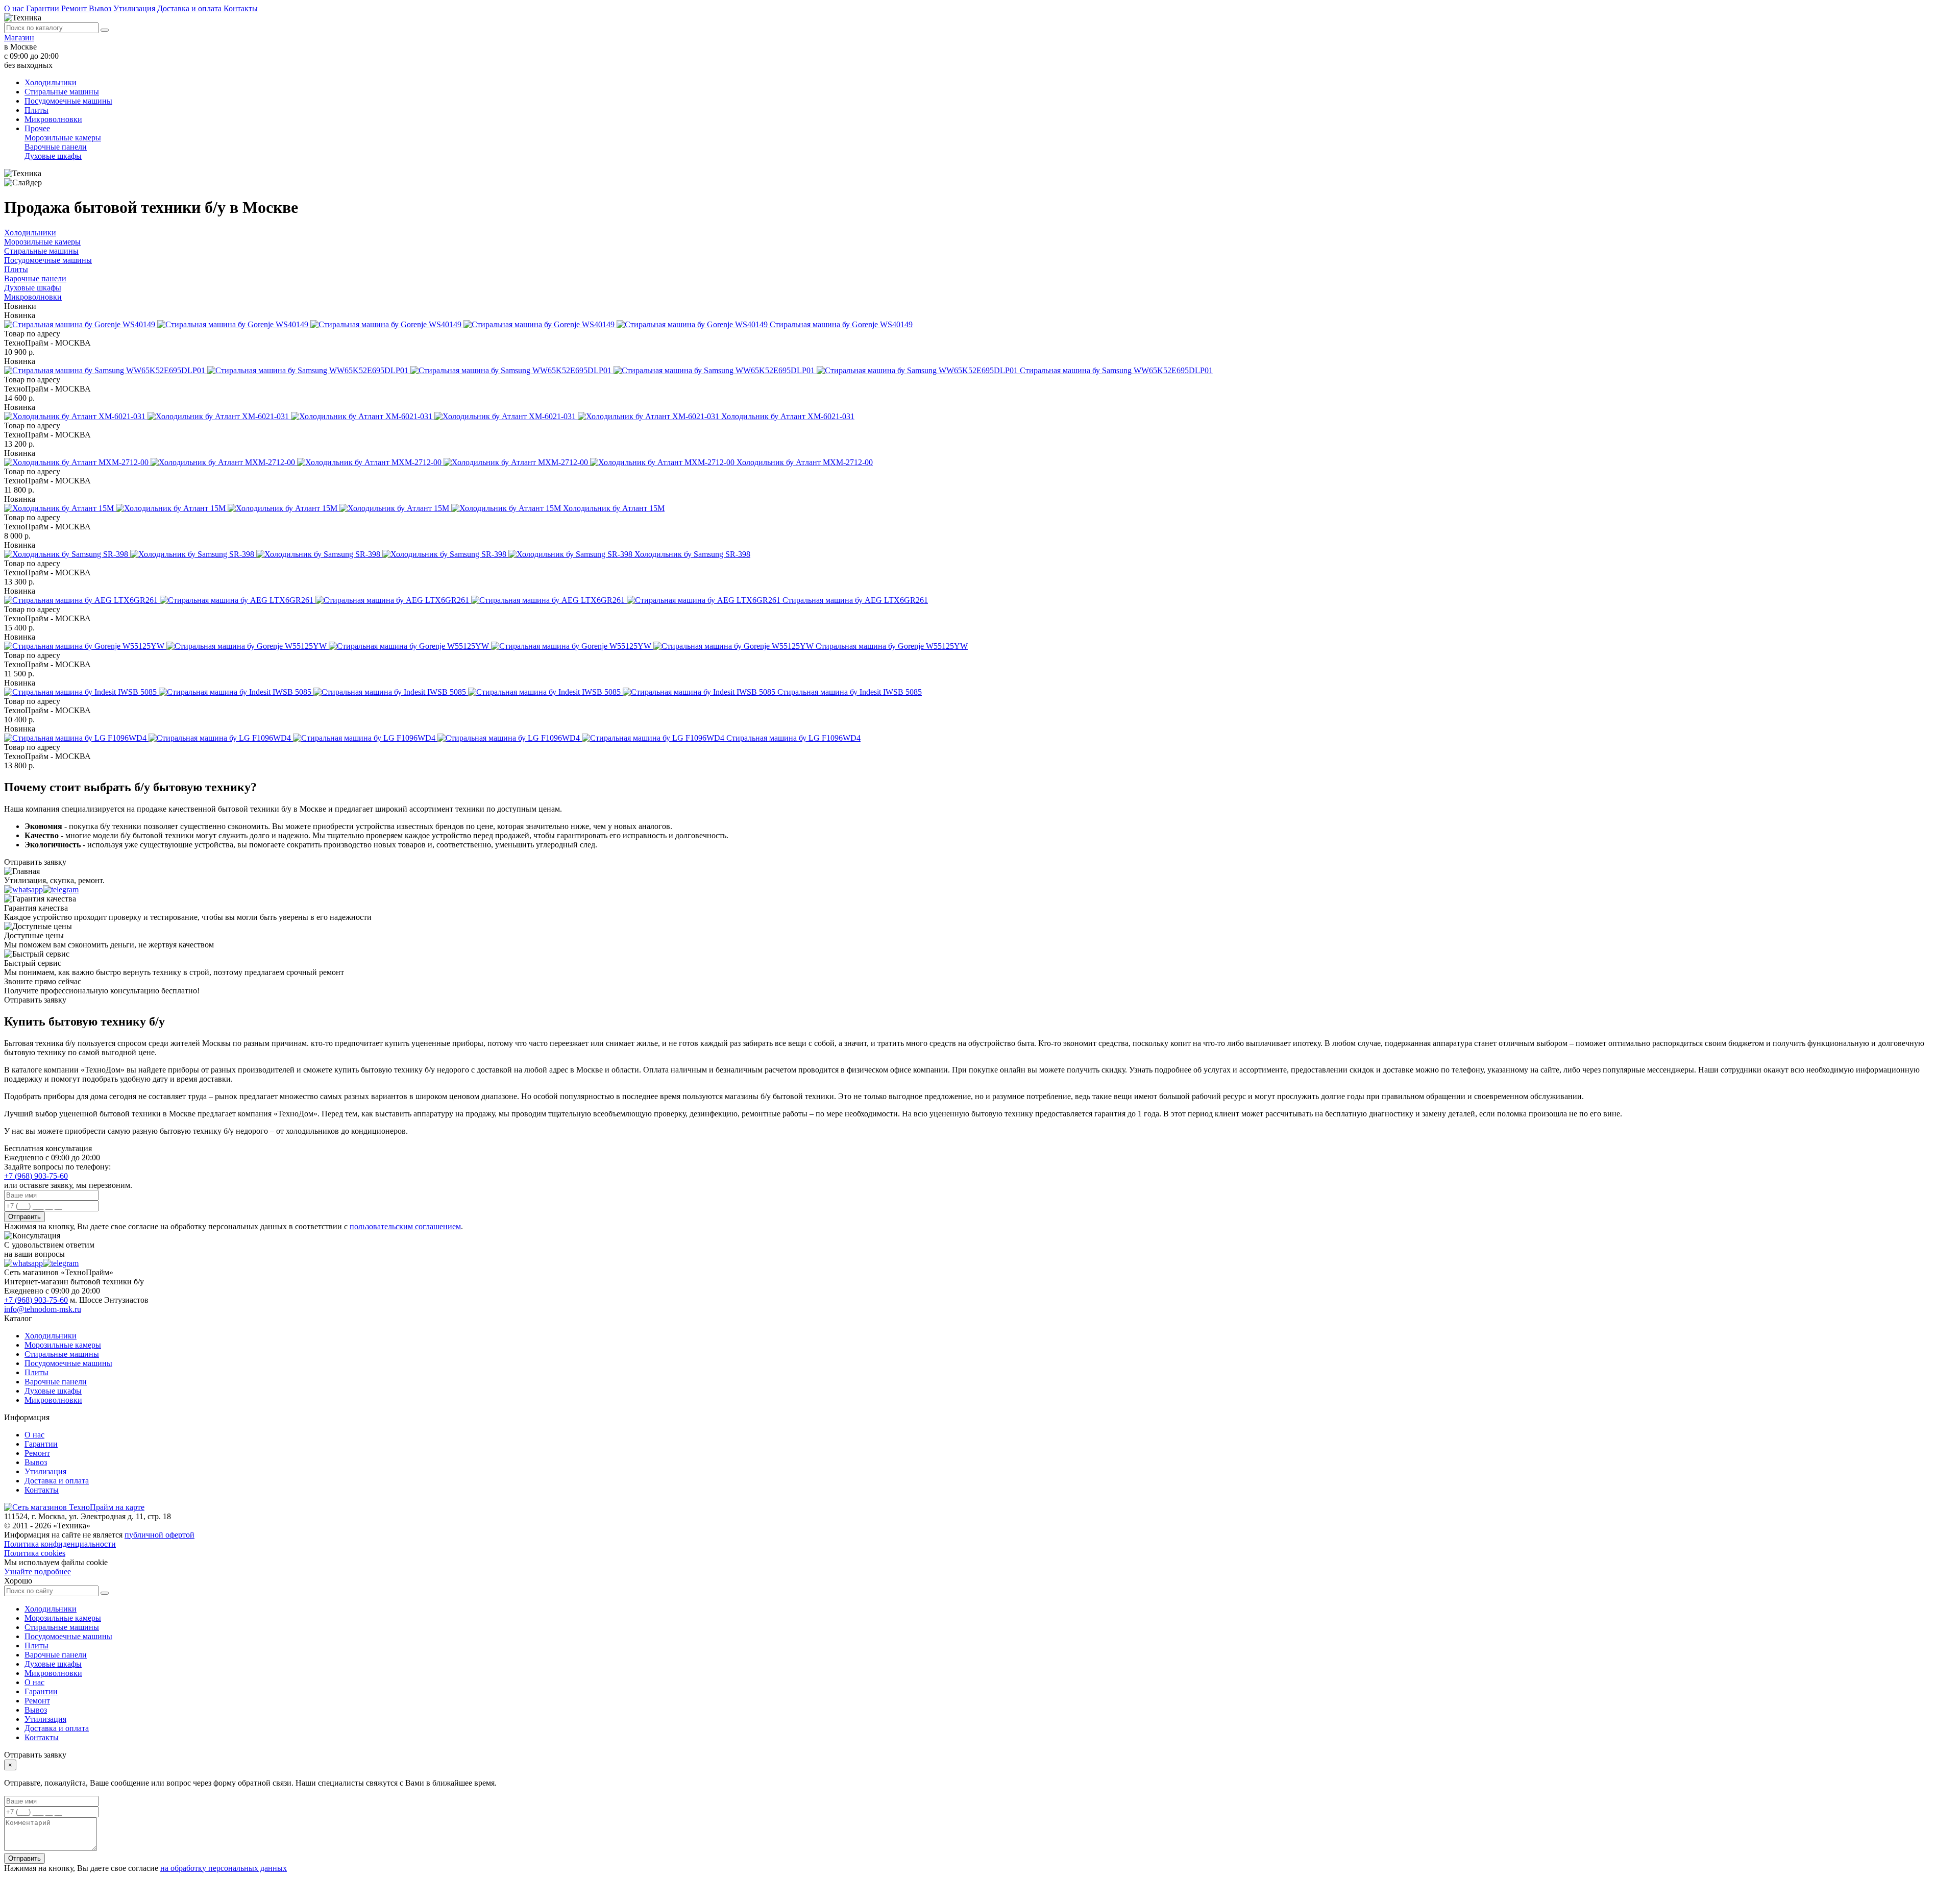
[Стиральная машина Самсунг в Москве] (512, 370)
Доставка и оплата (190, 8)
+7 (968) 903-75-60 (36, 1176)
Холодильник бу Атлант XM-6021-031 (788, 416)
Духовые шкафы (53, 156)
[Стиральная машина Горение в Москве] (387, 324)
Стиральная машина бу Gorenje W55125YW (892, 646)
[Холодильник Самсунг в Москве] (319, 554)
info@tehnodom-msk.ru (43, 1309)
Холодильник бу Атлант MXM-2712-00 (805, 462)
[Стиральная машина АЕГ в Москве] (393, 600)
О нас (15, 8)
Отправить (24, 1217)
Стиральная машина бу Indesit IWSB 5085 (850, 692)
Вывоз (101, 8)
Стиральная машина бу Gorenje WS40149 (841, 324)
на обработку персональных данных (224, 1868)
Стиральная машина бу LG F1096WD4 (793, 738)
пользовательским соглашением (405, 1226)
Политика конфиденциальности (60, 1544)
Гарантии (44, 8)
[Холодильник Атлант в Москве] (363, 416)
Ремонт (75, 8)
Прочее (37, 128)
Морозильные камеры (63, 138)
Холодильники (51, 82)
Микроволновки (53, 119)
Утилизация (135, 8)
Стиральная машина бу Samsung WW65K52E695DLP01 (1116, 370)
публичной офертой (160, 1535)
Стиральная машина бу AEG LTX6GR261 (855, 600)
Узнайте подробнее (38, 1571)
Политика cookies (35, 1553)
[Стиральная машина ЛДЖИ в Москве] (365, 738)
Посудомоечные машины (68, 101)
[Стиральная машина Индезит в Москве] (391, 692)
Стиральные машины (62, 92)
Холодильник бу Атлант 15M (614, 508)
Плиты (36, 110)
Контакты (241, 8)
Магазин (19, 38)
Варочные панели (56, 147)
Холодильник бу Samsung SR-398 (692, 554)
